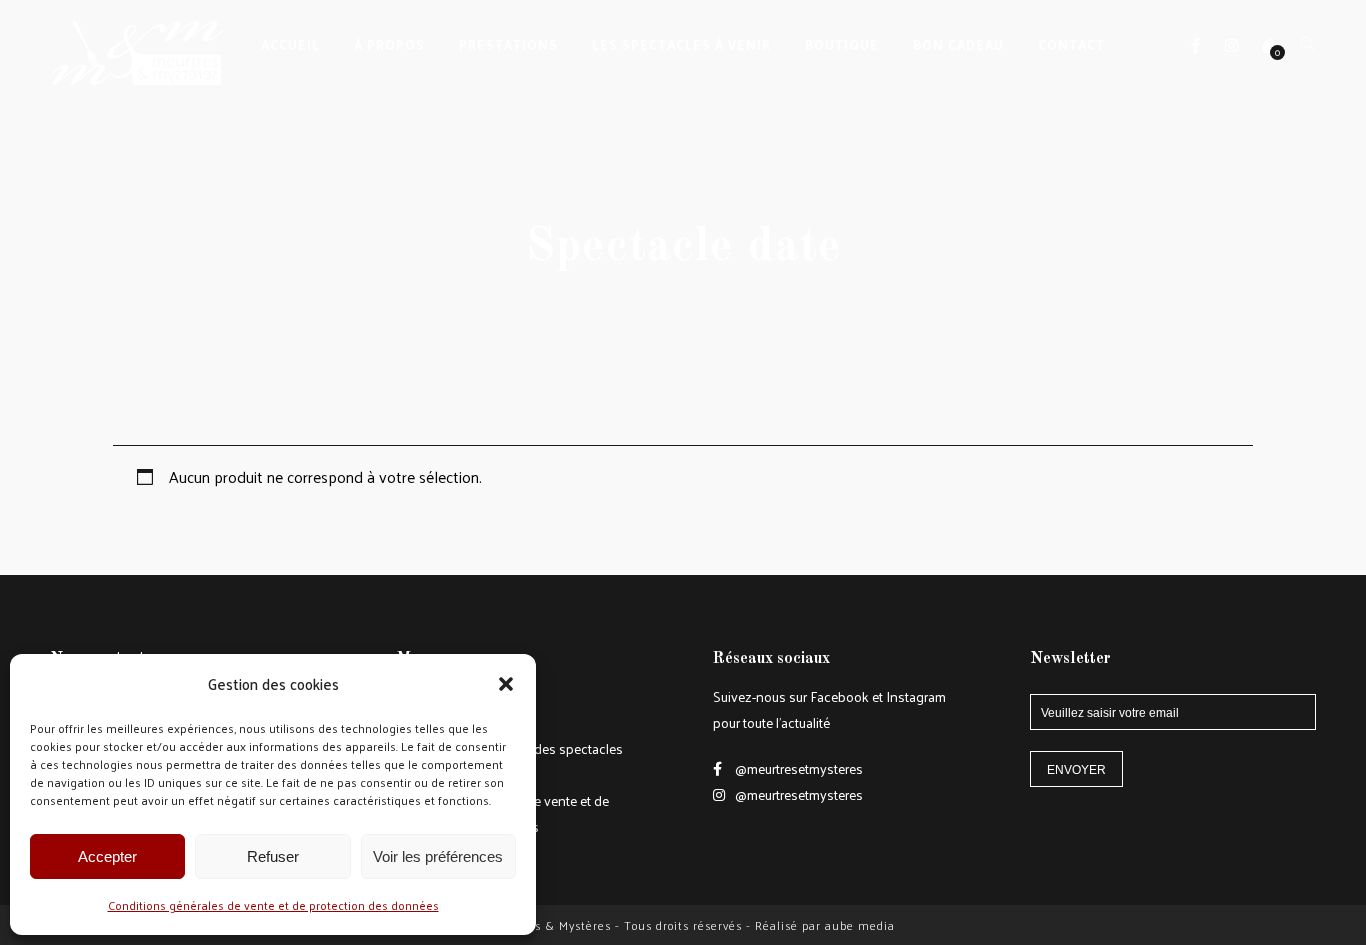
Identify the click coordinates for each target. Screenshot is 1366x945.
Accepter (107, 856)
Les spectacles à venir (681, 44)
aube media (860, 925)
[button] (506, 684)
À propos (389, 44)
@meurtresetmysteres (797, 768)
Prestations (508, 44)
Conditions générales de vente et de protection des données (273, 905)
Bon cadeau (958, 44)
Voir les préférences (438, 856)
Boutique (842, 44)
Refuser (273, 856)
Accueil (290, 44)
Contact (1071, 44)
